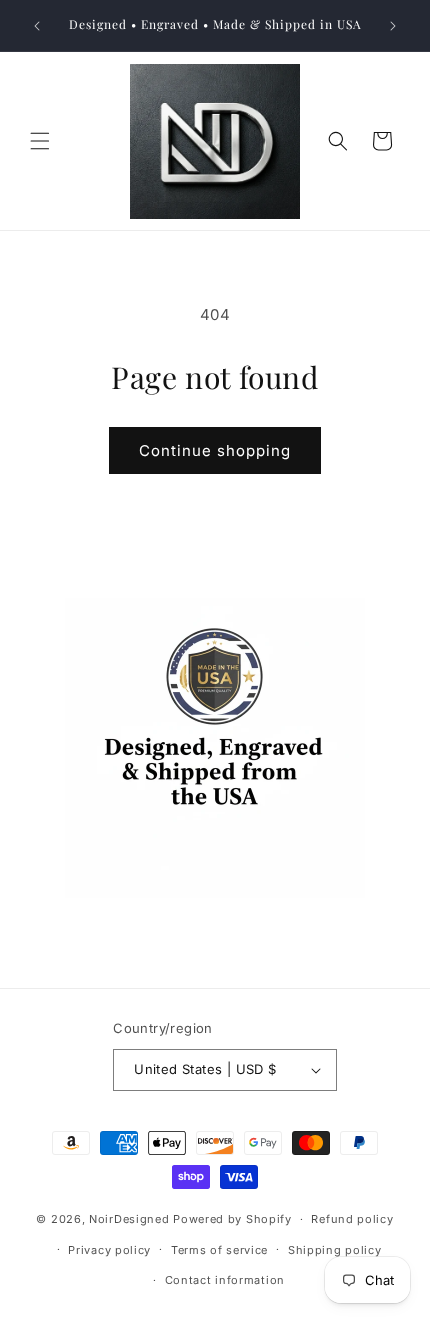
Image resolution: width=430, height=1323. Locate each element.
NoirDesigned (129, 1219)
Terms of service (219, 1250)
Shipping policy (335, 1250)
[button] (40, 141)
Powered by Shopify (232, 1219)
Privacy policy (109, 1250)
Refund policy (352, 1219)
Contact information (225, 1280)
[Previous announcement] (37, 26)
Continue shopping (215, 450)
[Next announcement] (393, 26)
